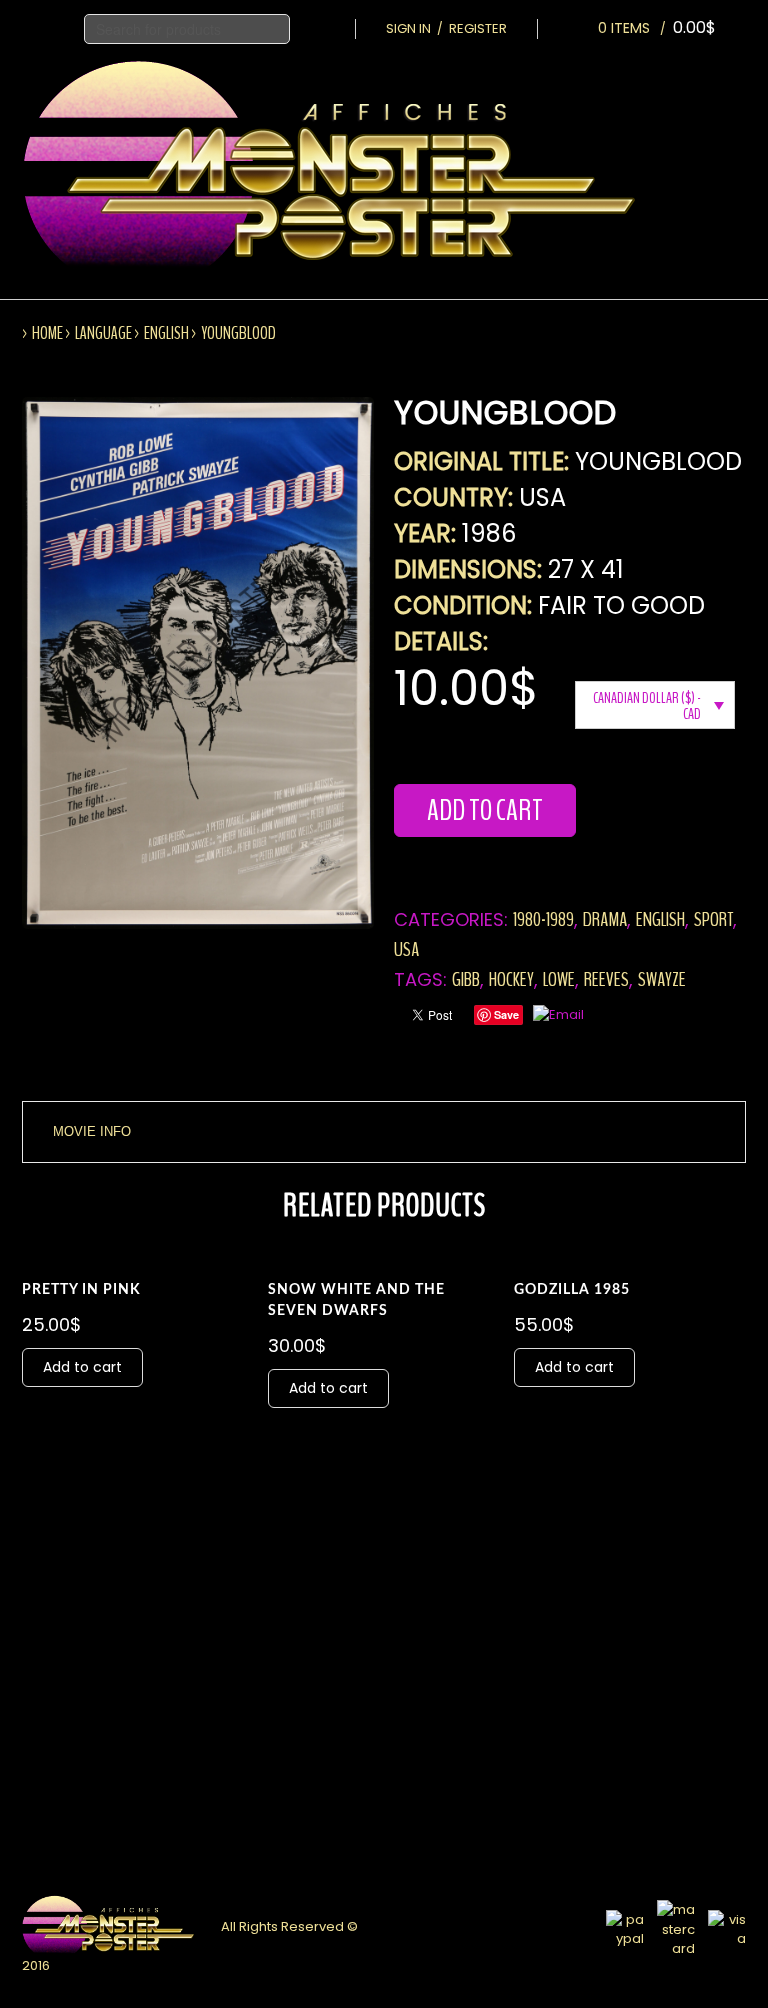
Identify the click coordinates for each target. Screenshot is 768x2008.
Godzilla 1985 (572, 1290)
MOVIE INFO (92, 1131)
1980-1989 (543, 919)
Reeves (606, 979)
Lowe (559, 979)
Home (47, 333)
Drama (605, 919)
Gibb (466, 979)
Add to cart (485, 810)
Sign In (408, 28)
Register (478, 28)
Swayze (662, 979)
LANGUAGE (103, 333)
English (166, 333)
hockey (511, 979)
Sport (713, 919)
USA (406, 949)
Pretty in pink (81, 1290)
